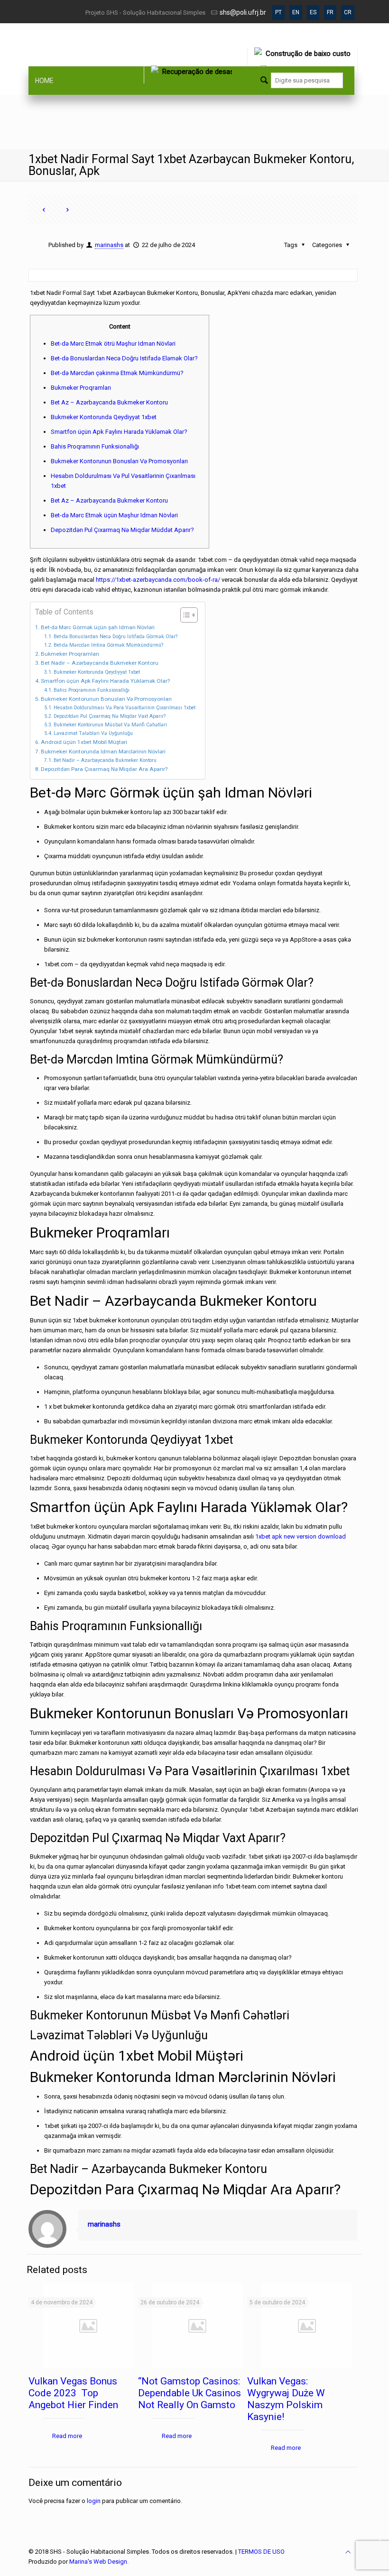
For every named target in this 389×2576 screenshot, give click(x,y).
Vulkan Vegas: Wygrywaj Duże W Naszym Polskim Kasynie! (286, 2399)
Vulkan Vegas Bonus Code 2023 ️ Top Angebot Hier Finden (73, 2393)
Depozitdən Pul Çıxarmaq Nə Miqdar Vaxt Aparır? (110, 716)
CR (348, 12)
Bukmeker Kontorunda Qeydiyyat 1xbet (104, 417)
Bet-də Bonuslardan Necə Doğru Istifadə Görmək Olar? (116, 637)
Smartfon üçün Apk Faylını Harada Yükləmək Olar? (119, 432)
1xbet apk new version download (301, 1536)
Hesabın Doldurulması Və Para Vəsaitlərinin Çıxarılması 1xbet (125, 708)
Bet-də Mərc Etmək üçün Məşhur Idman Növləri (114, 515)
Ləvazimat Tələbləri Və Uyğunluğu (93, 733)
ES (313, 12)
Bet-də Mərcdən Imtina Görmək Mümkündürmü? (108, 645)
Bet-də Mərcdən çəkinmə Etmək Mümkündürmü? (117, 373)
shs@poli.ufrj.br (243, 12)
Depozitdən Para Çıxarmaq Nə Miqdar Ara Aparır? (104, 769)
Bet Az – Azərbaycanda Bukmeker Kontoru (109, 402)
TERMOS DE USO (261, 2552)
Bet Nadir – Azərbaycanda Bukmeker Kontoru (100, 663)
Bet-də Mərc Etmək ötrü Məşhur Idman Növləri (113, 344)
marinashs (109, 245)
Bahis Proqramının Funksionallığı (95, 446)
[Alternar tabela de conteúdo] (184, 615)
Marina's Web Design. (99, 2562)
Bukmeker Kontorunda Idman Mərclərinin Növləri (103, 752)
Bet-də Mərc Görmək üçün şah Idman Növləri (98, 627)
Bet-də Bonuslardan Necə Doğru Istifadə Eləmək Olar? (124, 358)
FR (330, 12)
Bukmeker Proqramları (81, 388)
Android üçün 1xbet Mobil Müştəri (84, 742)
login (94, 2501)
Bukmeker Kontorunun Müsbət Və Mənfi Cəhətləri (110, 725)
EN (296, 12)
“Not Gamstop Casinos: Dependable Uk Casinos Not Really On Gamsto (190, 2393)
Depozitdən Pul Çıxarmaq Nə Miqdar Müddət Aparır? (122, 530)
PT (278, 12)
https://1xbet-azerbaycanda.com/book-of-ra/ (158, 580)
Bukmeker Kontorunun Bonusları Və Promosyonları (119, 461)
